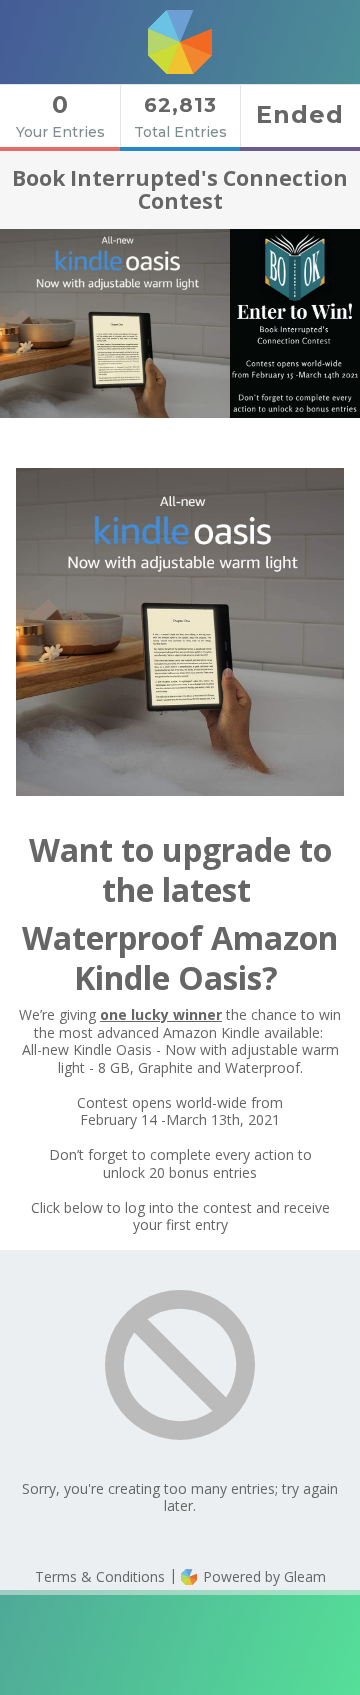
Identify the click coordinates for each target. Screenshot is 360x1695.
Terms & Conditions (100, 1576)
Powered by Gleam (262, 1576)
